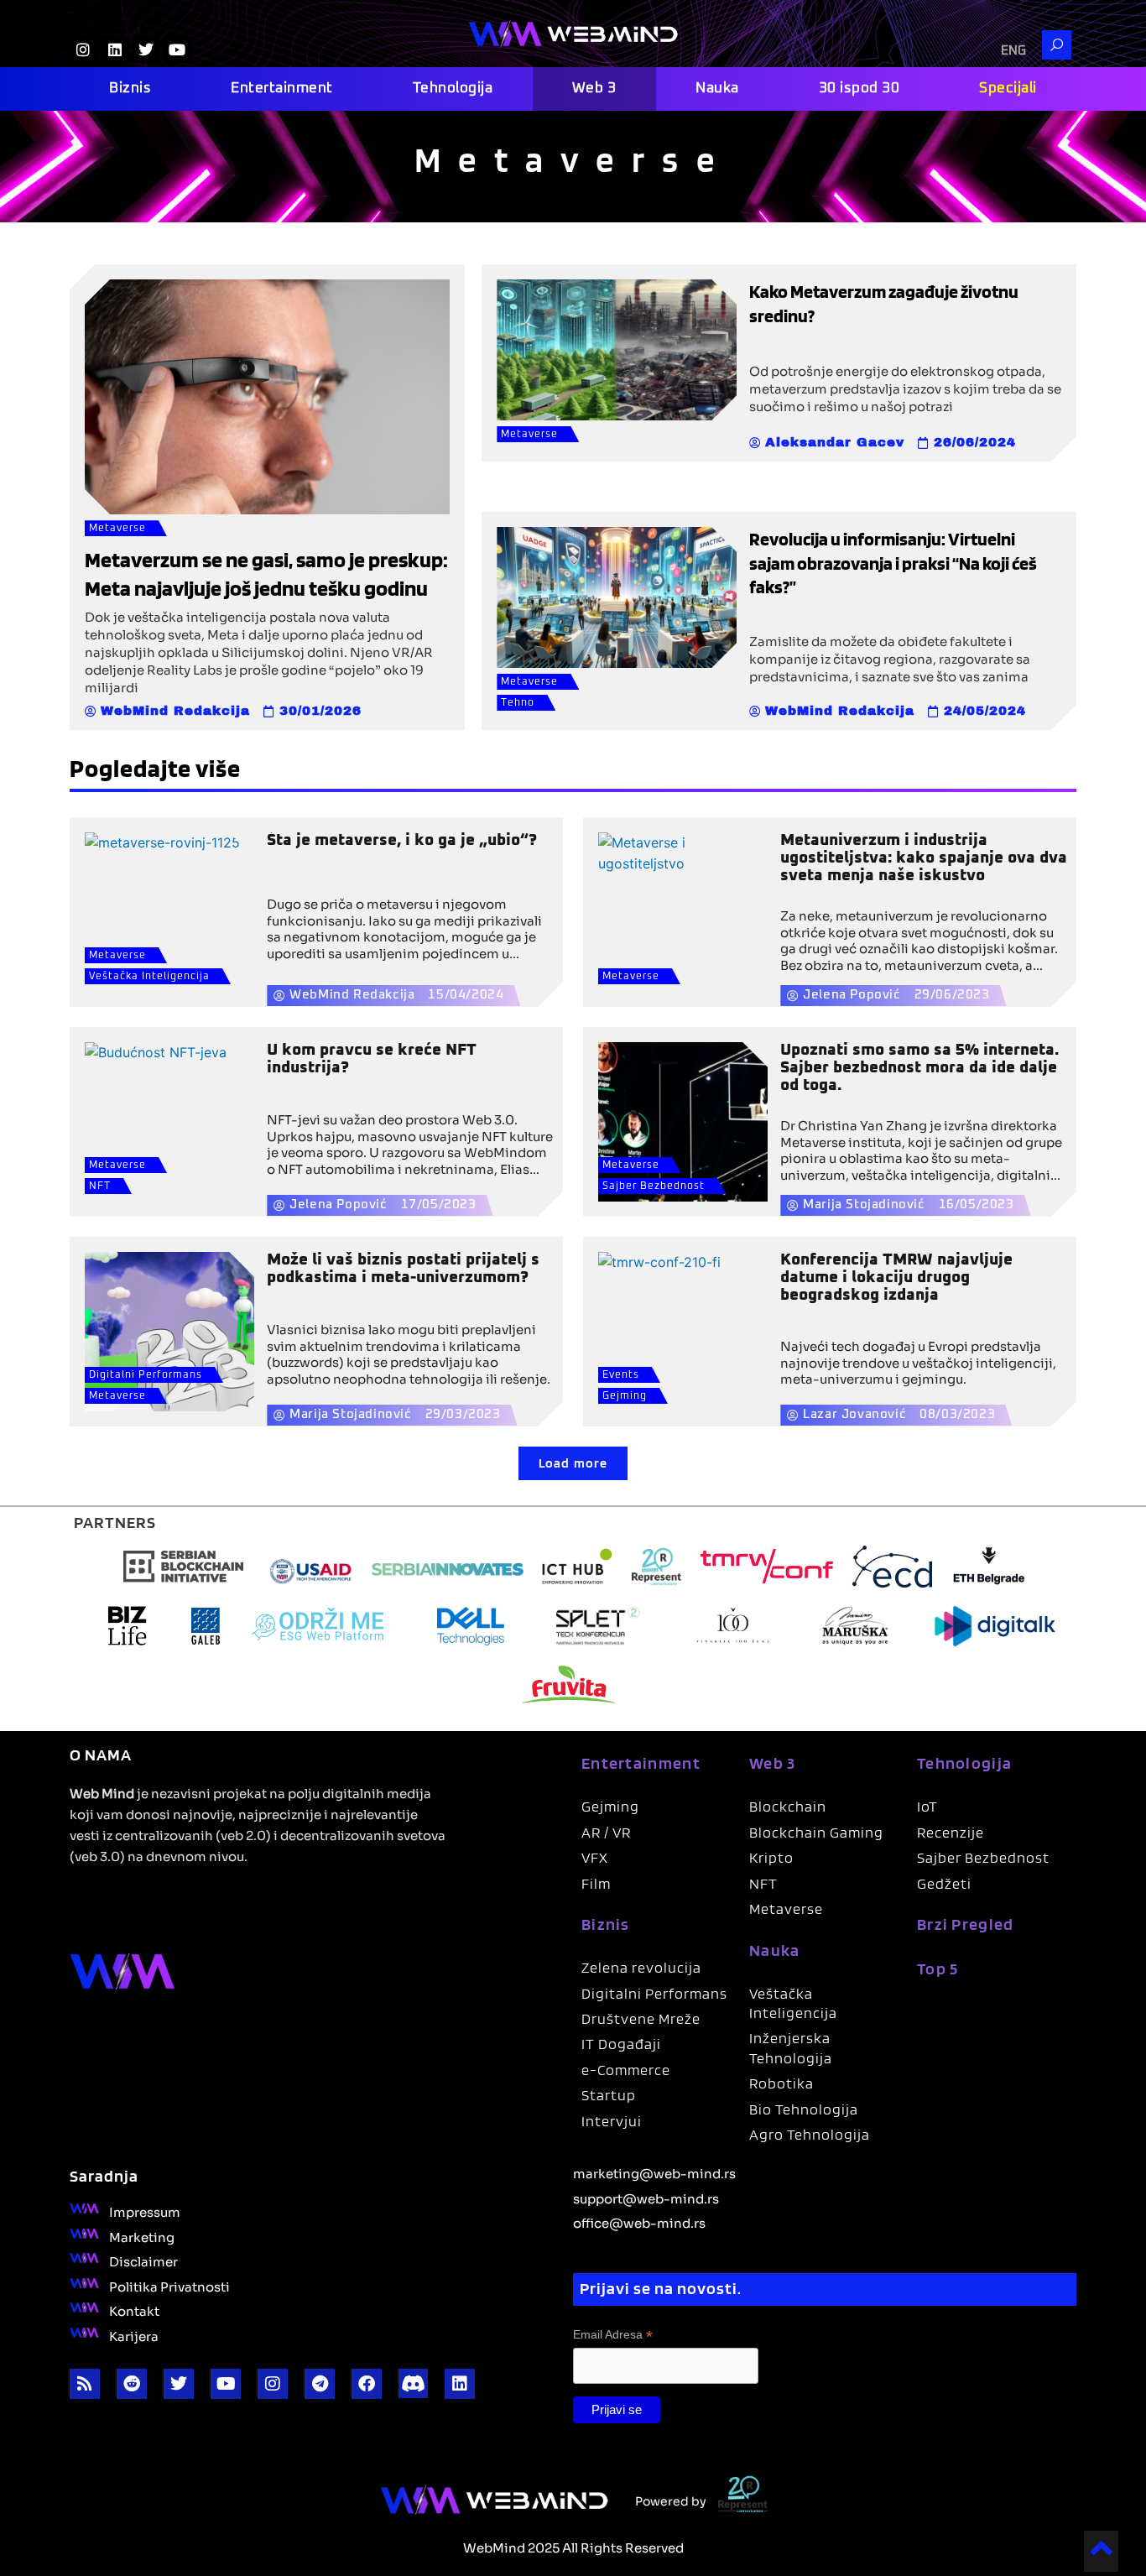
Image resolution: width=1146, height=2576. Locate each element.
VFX (595, 1857)
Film (596, 1883)
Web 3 (594, 89)
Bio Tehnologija (804, 2109)
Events (621, 1375)
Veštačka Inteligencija (149, 977)
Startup (609, 2095)
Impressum (145, 2211)
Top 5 (938, 1969)
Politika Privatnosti (169, 2286)
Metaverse (117, 529)
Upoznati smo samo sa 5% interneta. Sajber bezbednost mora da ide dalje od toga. (919, 1068)
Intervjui (612, 2121)
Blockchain (788, 1806)
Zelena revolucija (641, 1967)
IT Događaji (621, 2044)
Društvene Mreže (641, 2018)
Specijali (1008, 89)
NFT (100, 1186)
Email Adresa (613, 2335)
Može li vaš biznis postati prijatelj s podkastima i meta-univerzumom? (403, 1269)
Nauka (717, 89)
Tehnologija (453, 89)
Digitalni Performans (146, 1375)
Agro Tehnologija (810, 2134)
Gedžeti (944, 1883)
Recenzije (951, 1832)
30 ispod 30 (859, 89)
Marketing (142, 2236)
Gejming (625, 1396)
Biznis (130, 89)
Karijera (134, 2335)
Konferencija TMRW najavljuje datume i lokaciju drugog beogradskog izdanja (896, 1278)
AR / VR (606, 1832)
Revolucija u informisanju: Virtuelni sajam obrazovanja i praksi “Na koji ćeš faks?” (893, 563)
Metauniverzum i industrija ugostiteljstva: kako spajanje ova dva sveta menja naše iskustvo (924, 858)
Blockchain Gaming (816, 1832)
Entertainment (282, 89)
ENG (1013, 51)
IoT (927, 1806)
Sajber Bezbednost (654, 1186)
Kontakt (134, 2310)
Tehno (518, 703)
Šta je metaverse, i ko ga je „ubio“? (402, 840)
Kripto (771, 1857)
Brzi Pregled (966, 1924)
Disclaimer (143, 2261)
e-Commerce (626, 2070)
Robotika (781, 2083)
